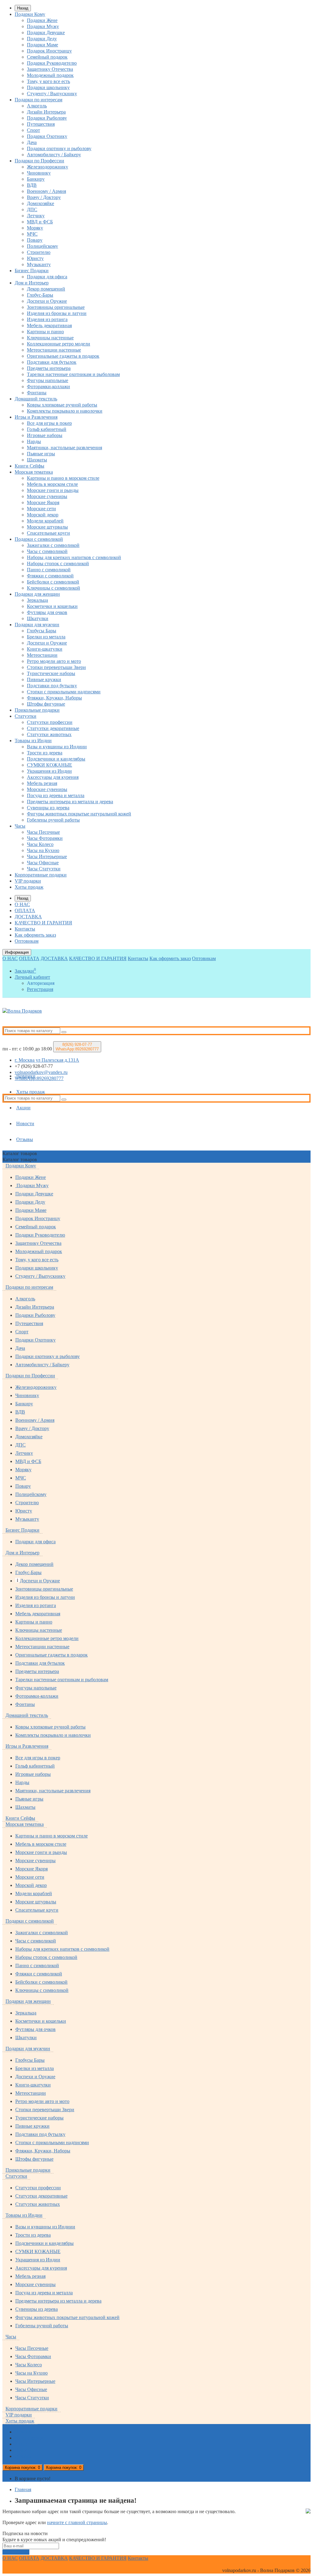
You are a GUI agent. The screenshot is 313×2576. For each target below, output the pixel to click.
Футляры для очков (47, 612)
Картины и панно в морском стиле (63, 478)
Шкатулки (38, 618)
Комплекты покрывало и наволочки (65, 411)
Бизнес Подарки (32, 271)
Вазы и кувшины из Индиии (57, 747)
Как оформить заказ (35, 935)
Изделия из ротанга (47, 319)
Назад (23, 8)
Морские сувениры (47, 496)
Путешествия (41, 124)
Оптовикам (27, 941)
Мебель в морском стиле (52, 484)
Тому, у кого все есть (48, 81)
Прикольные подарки (37, 710)
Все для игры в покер (49, 423)
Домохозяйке (41, 203)
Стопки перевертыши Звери (56, 667)
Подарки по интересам (39, 100)
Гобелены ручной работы (53, 820)
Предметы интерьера (49, 368)
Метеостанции (42, 655)
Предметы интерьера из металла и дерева (70, 802)
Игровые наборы (45, 435)
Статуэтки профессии (50, 722)
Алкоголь (37, 106)
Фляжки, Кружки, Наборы (54, 698)
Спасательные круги (48, 533)
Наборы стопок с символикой (58, 564)
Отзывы (25, 1139)
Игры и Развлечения (36, 417)
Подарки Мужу (43, 26)
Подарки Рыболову (47, 118)
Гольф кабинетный (47, 429)
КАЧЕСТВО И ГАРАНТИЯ (43, 923)
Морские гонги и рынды (53, 490)
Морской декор (43, 515)
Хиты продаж (29, 887)
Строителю (39, 252)
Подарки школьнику (48, 87)
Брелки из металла (46, 637)
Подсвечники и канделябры (56, 759)
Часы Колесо (40, 844)
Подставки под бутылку (52, 686)
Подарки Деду (42, 39)
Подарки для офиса (47, 277)
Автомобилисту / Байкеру (54, 155)
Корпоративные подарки (41, 875)
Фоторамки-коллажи (48, 387)
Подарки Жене (42, 20)
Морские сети (41, 509)
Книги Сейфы (29, 466)
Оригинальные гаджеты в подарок (63, 356)
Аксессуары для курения (53, 777)
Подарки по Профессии (39, 161)
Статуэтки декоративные (53, 728)
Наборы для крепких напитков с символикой (74, 557)
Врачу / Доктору (44, 197)
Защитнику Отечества (50, 69)
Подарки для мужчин (37, 625)
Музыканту (39, 264)
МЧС (32, 234)
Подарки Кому (30, 14)
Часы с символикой (47, 551)
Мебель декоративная (49, 325)
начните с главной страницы (77, 2522)
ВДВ (32, 185)
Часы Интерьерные (47, 856)
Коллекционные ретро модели (59, 344)
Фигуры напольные (48, 380)
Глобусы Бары (42, 631)
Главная (23, 2489)
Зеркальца (37, 600)
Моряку (35, 228)
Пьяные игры (41, 454)
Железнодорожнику (48, 167)
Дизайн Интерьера (46, 112)
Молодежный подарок (50, 75)
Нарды (34, 441)
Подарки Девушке (46, 33)
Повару (35, 240)
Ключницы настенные (50, 338)
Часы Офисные (43, 863)
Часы (20, 826)
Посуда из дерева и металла (56, 795)
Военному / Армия (46, 191)
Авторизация (41, 983)
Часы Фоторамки (45, 838)
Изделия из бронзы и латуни (57, 313)
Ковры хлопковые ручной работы (62, 405)
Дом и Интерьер (32, 283)
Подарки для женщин (37, 594)
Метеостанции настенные (54, 350)
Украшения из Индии (49, 771)
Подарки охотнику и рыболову (59, 148)
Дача (32, 142)
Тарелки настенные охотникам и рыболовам (73, 374)
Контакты (25, 929)
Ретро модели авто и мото (54, 661)
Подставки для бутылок (52, 362)
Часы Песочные (43, 832)
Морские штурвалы (47, 527)
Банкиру (36, 179)
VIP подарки (28, 881)
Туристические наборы (51, 673)
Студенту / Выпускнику (52, 94)
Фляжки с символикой (50, 576)
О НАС (22, 904)
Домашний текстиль (36, 399)
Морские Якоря (43, 502)
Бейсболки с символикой (53, 582)
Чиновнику (39, 173)
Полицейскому (42, 246)
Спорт (33, 130)
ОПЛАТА (25, 910)
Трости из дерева (45, 753)
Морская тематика (34, 472)
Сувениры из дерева (48, 808)
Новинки (26, 1076)
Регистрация (40, 989)
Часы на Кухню (43, 850)
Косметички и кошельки (52, 606)
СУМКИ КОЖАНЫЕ (50, 765)
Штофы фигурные (46, 704)
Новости (25, 1124)
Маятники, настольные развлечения (64, 448)
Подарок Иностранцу (49, 51)
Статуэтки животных (49, 734)
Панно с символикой (49, 570)
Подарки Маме (42, 45)
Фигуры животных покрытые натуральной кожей (79, 814)
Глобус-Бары (40, 295)
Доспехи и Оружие (47, 301)
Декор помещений (46, 289)
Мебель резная (42, 783)
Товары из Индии (33, 741)
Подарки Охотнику (47, 136)
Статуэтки (26, 716)
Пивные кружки (44, 679)
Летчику (36, 216)
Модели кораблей (45, 521)
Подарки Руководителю (52, 63)
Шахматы (37, 460)
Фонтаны (37, 393)
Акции (23, 1108)
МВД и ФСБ (40, 222)
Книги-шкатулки (45, 649)
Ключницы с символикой (53, 588)
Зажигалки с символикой (53, 545)
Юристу (35, 258)
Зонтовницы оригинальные (56, 307)
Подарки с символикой (39, 539)
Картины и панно (45, 332)
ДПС (32, 210)
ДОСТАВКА (28, 917)
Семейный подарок (47, 57)
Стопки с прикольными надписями (64, 692)
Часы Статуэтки (44, 869)
